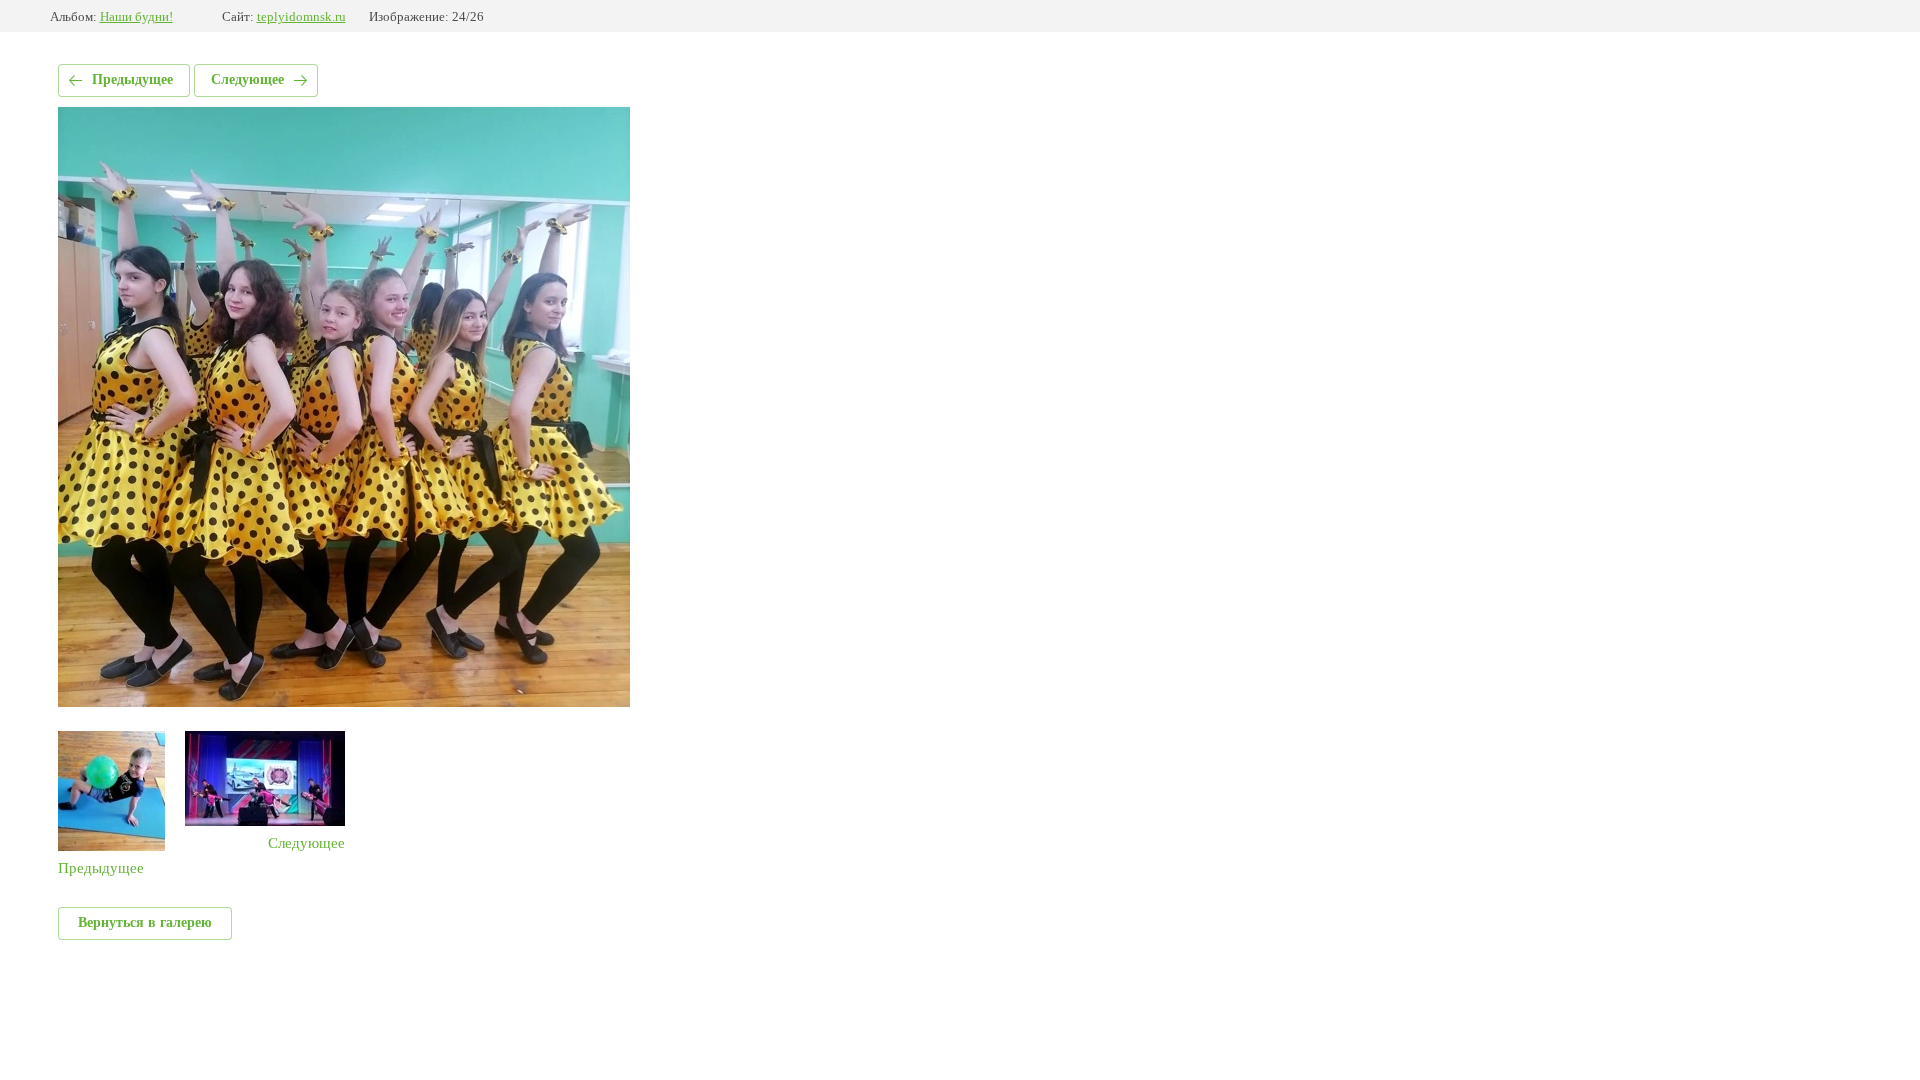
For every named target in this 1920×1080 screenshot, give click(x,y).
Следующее (247, 79)
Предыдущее (132, 79)
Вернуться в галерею (145, 922)
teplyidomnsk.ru (301, 16)
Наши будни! (136, 16)
